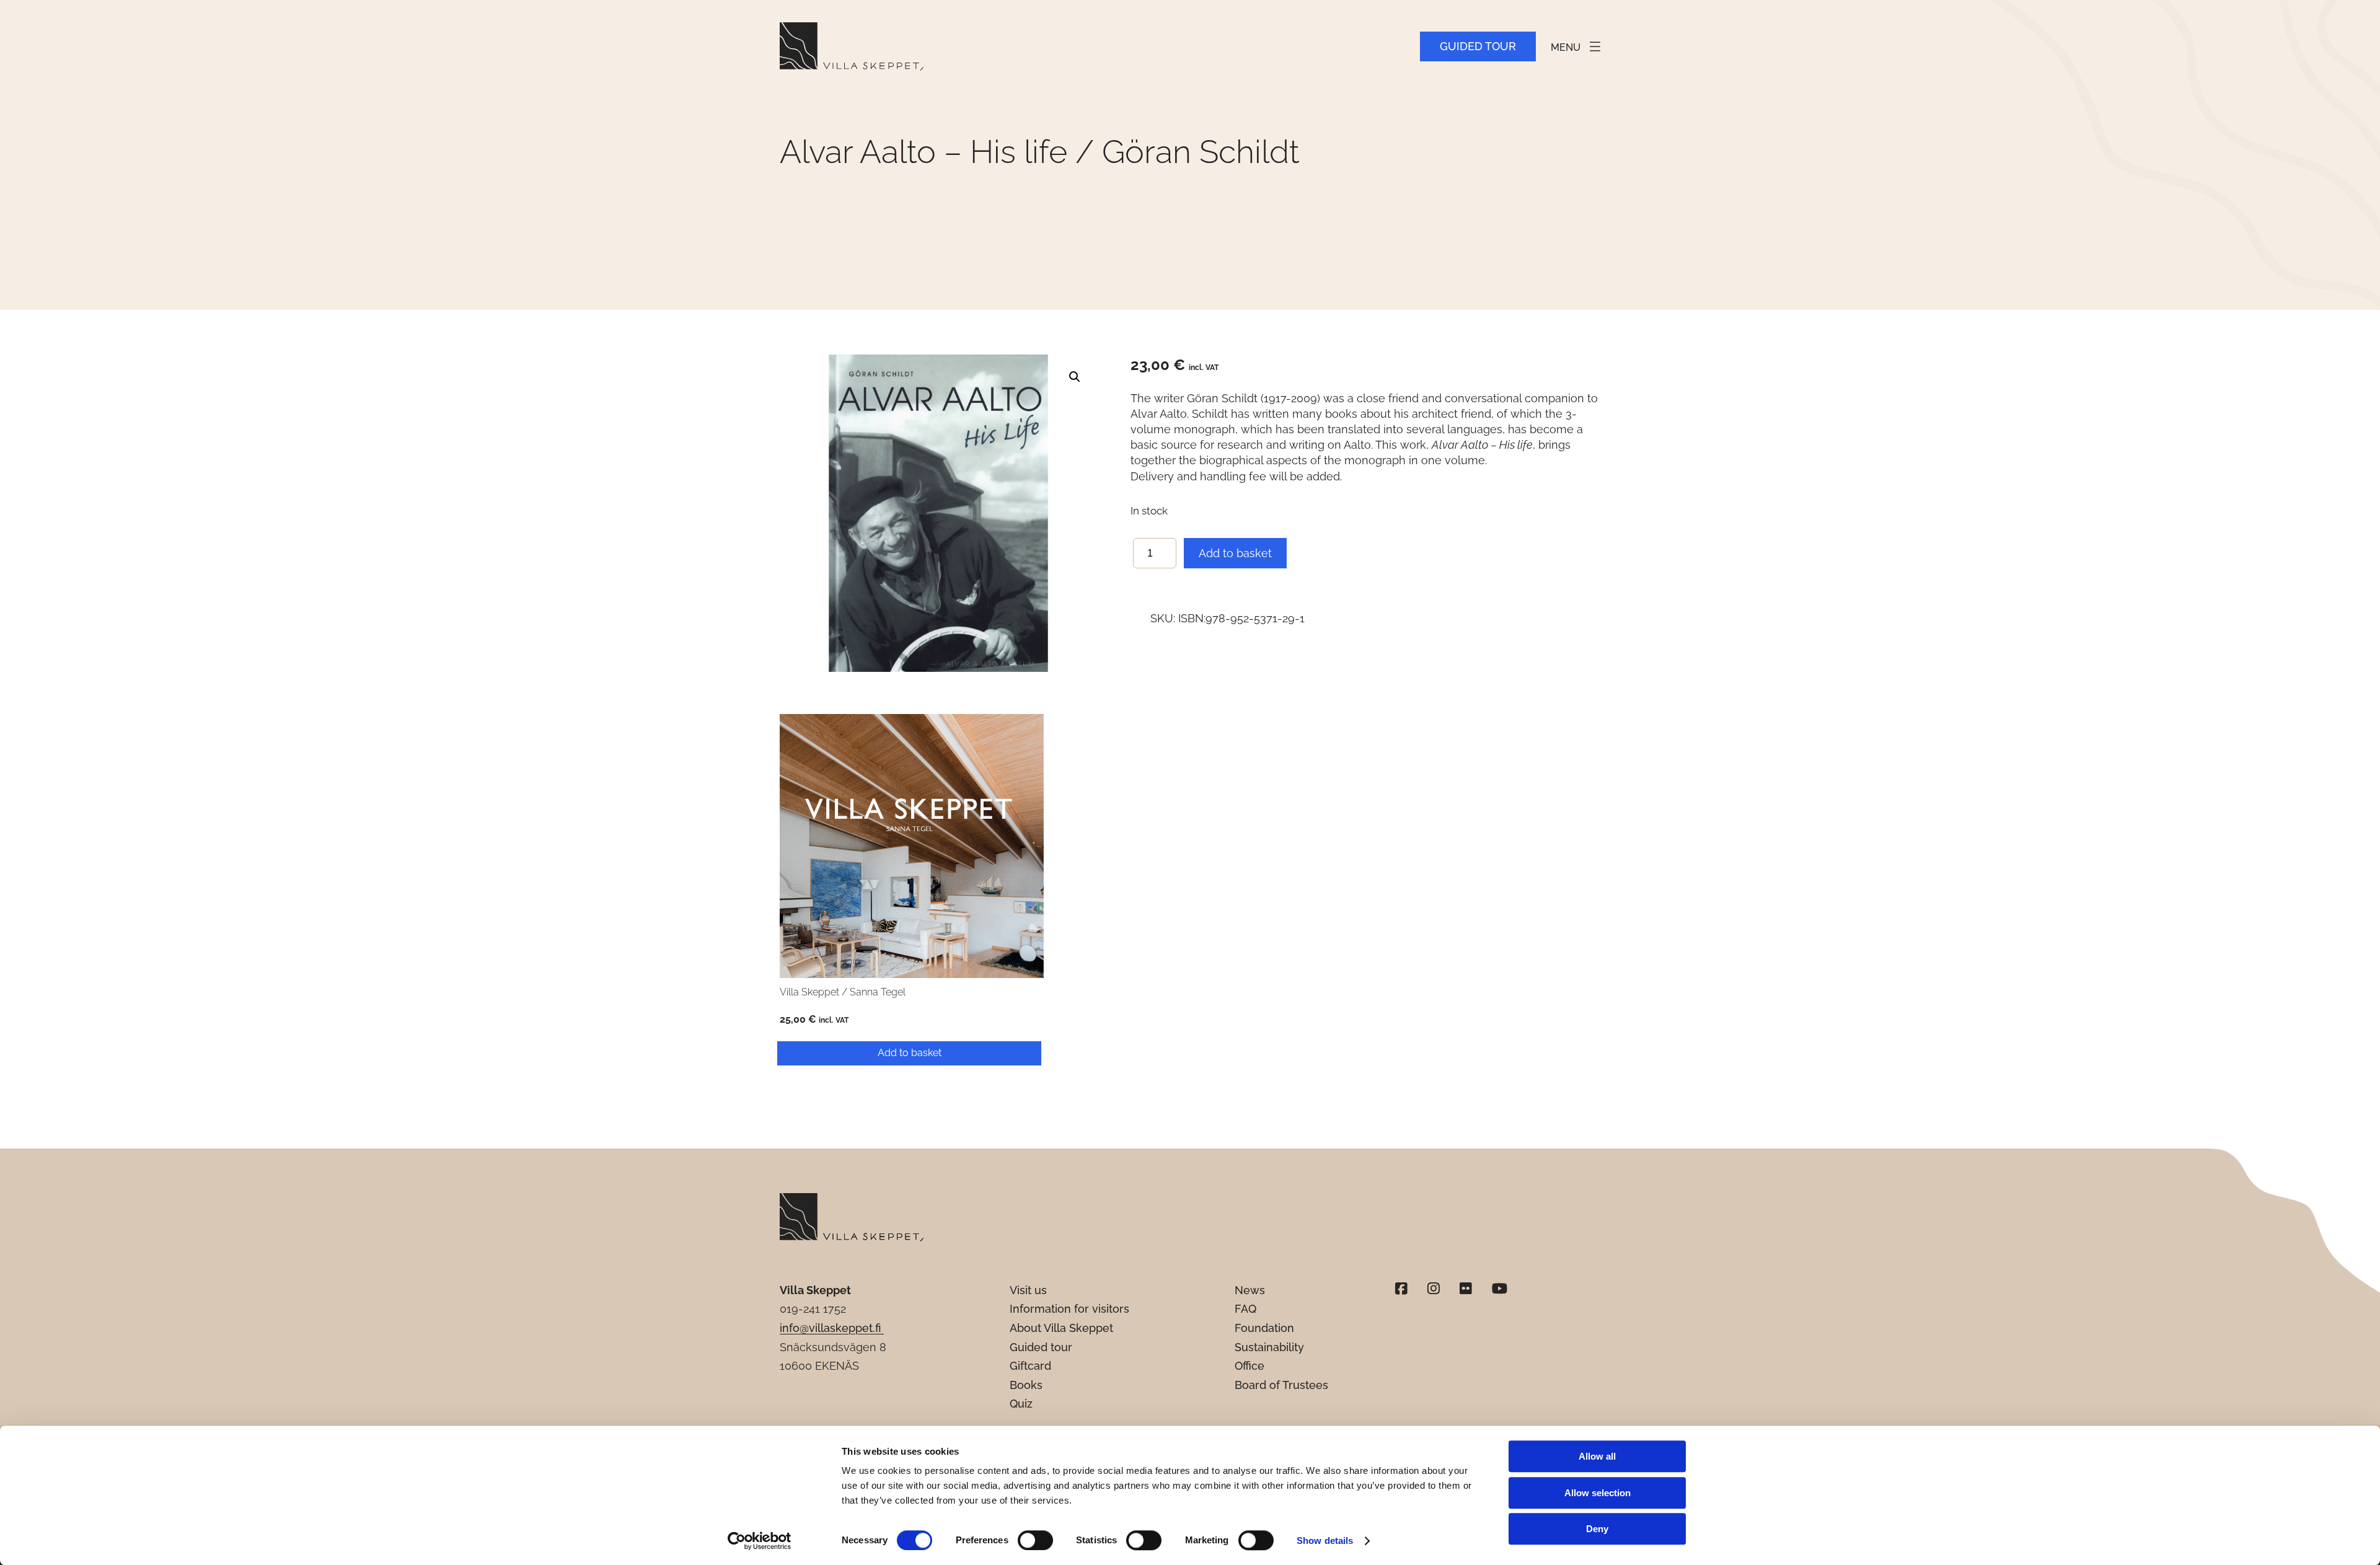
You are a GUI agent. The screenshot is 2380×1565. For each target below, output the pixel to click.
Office (1249, 1366)
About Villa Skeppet (1061, 1328)
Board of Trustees (1281, 1385)
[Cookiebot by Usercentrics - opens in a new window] (760, 1541)
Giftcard (1030, 1366)
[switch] (1035, 1540)
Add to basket (1235, 553)
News (1250, 1290)
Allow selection (1598, 1493)
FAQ (1245, 1309)
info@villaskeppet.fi (832, 1328)
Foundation (1264, 1328)
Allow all (1597, 1456)
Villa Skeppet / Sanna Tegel (843, 992)
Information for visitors (1069, 1309)
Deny (1597, 1529)
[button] (1075, 377)
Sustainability (1269, 1347)
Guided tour (1478, 46)
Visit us (1028, 1290)
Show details (1325, 1541)
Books (1026, 1385)
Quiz (1021, 1404)
